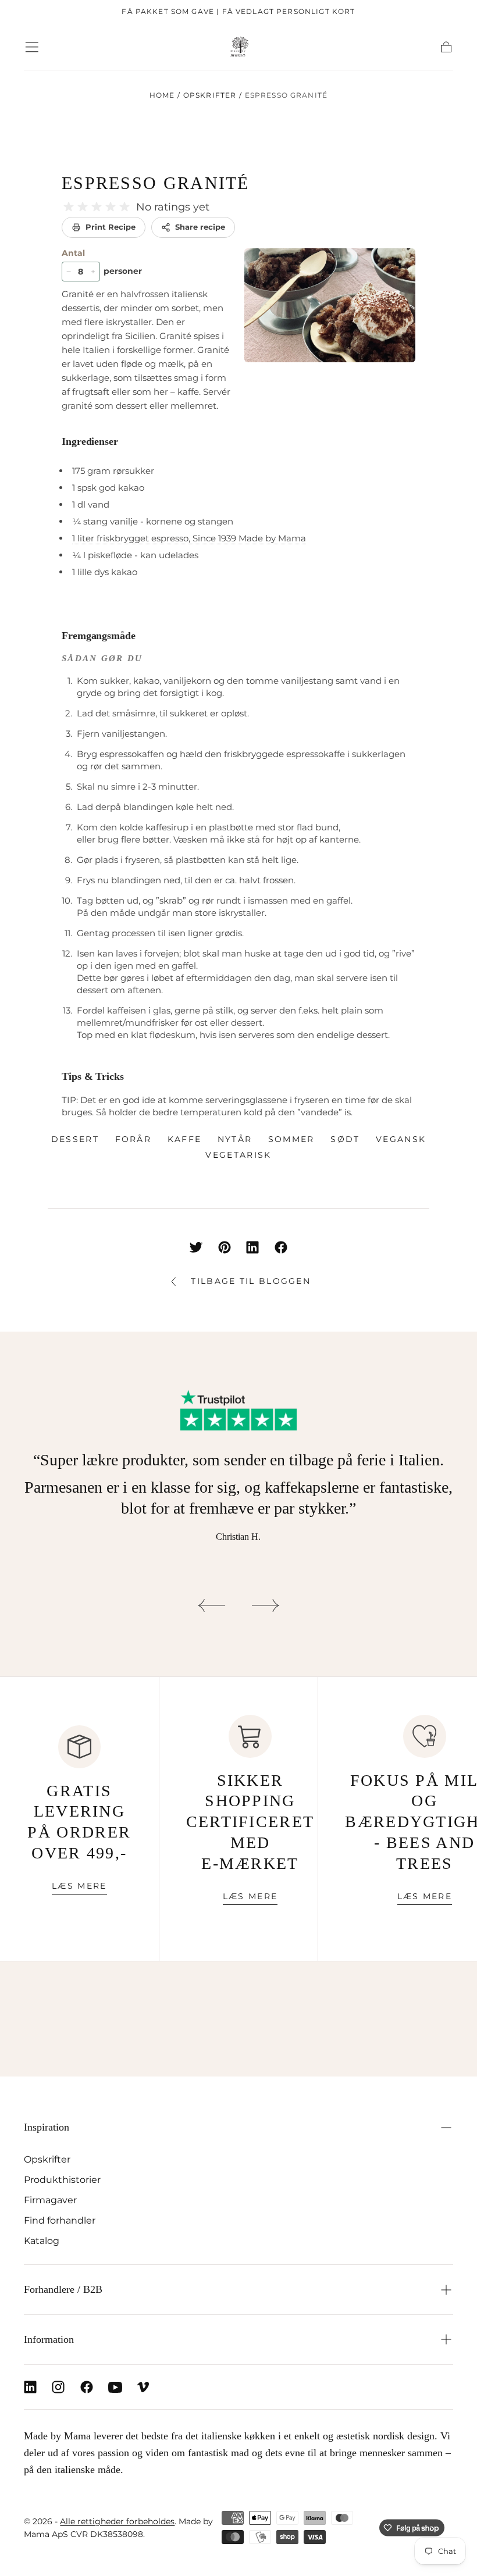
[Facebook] (87, 2387)
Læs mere (79, 1886)
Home (162, 95)
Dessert (75, 1139)
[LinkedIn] (30, 2387)
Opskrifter (210, 95)
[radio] (69, 207)
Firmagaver (50, 2200)
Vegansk (401, 1139)
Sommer (291, 1139)
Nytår (235, 1139)
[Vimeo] (143, 2387)
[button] (32, 47)
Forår (134, 1139)
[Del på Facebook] (281, 1247)
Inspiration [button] (47, 2127)
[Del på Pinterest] (225, 1247)
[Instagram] (58, 2387)
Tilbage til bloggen (251, 1281)
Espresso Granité (156, 183)
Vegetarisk (238, 1155)
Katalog (42, 2240)
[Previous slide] (211, 1605)
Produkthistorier (62, 2179)
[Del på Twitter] (196, 1247)
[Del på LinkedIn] (252, 1247)
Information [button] (49, 2339)
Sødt (345, 1139)
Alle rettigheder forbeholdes (117, 2521)
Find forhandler (60, 2220)
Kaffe (185, 1139)
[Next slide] (266, 1605)
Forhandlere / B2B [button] (63, 2289)
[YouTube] (115, 2387)
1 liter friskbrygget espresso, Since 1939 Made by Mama (189, 538)
